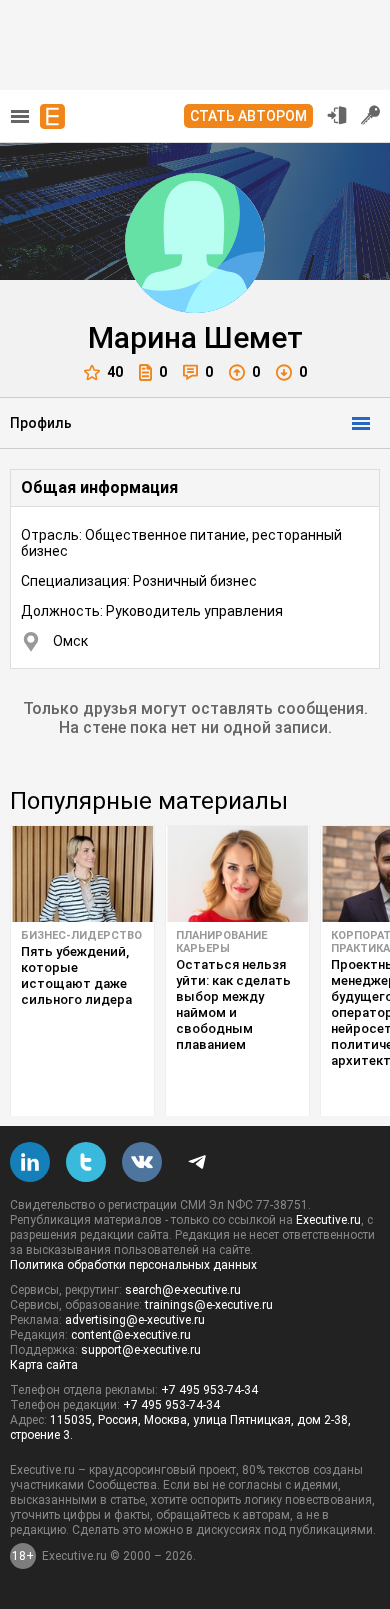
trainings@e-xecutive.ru (209, 1305)
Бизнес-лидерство (81, 935)
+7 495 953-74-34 (209, 1390)
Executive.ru (328, 1220)
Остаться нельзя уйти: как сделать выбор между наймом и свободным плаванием (233, 1004)
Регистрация (371, 115)
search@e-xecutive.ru (183, 1290)
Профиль (41, 423)
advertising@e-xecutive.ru (135, 1320)
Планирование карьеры (221, 942)
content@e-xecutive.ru (131, 1335)
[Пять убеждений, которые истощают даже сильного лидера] (82, 874)
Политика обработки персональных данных (133, 1265)
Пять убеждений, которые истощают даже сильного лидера (76, 975)
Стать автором (248, 116)
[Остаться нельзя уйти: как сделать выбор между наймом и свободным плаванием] (237, 874)
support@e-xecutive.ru (141, 1350)
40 (115, 372)
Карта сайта (44, 1365)
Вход (337, 115)
